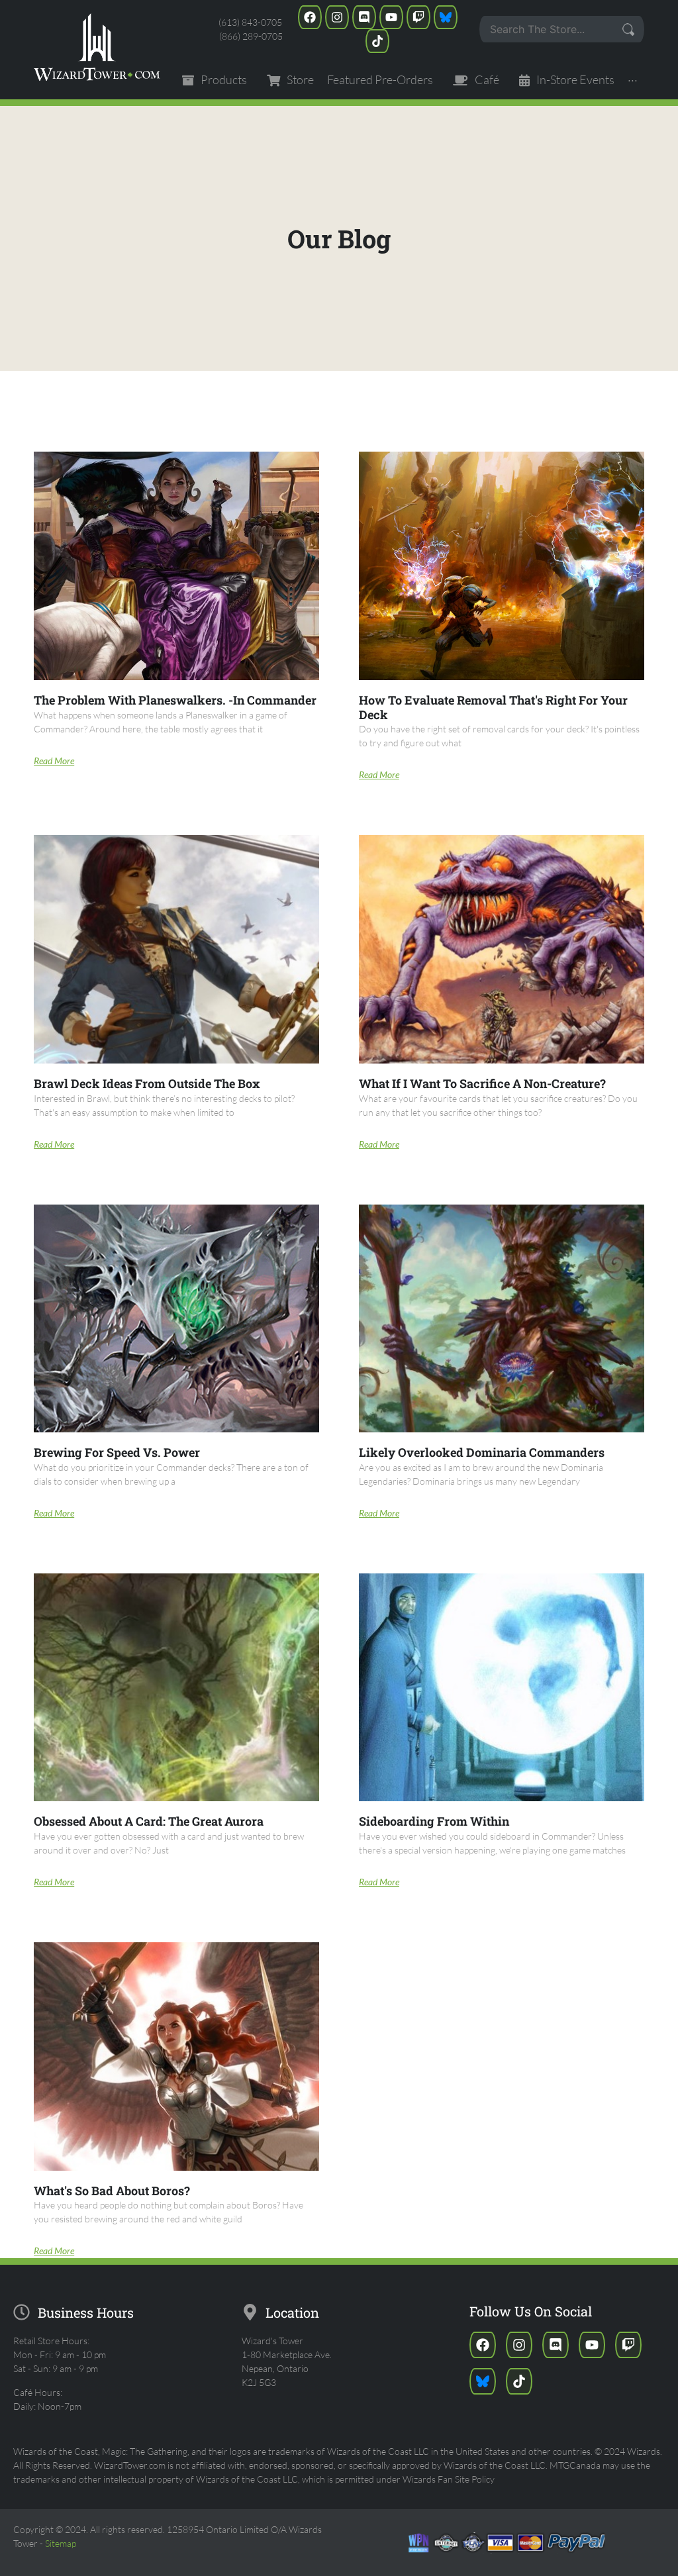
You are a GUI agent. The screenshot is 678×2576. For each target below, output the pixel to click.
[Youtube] (391, 17)
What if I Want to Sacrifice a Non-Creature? (482, 1083)
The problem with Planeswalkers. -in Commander (175, 700)
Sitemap (61, 2543)
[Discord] (364, 17)
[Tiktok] (377, 41)
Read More (54, 761)
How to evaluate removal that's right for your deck (493, 707)
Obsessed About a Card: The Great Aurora (149, 1821)
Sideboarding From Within (434, 1821)
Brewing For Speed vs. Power (117, 1452)
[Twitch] (418, 17)
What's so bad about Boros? (112, 2191)
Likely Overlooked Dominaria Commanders (482, 1452)
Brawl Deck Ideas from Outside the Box (147, 1083)
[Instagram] (337, 17)
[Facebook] (310, 17)
